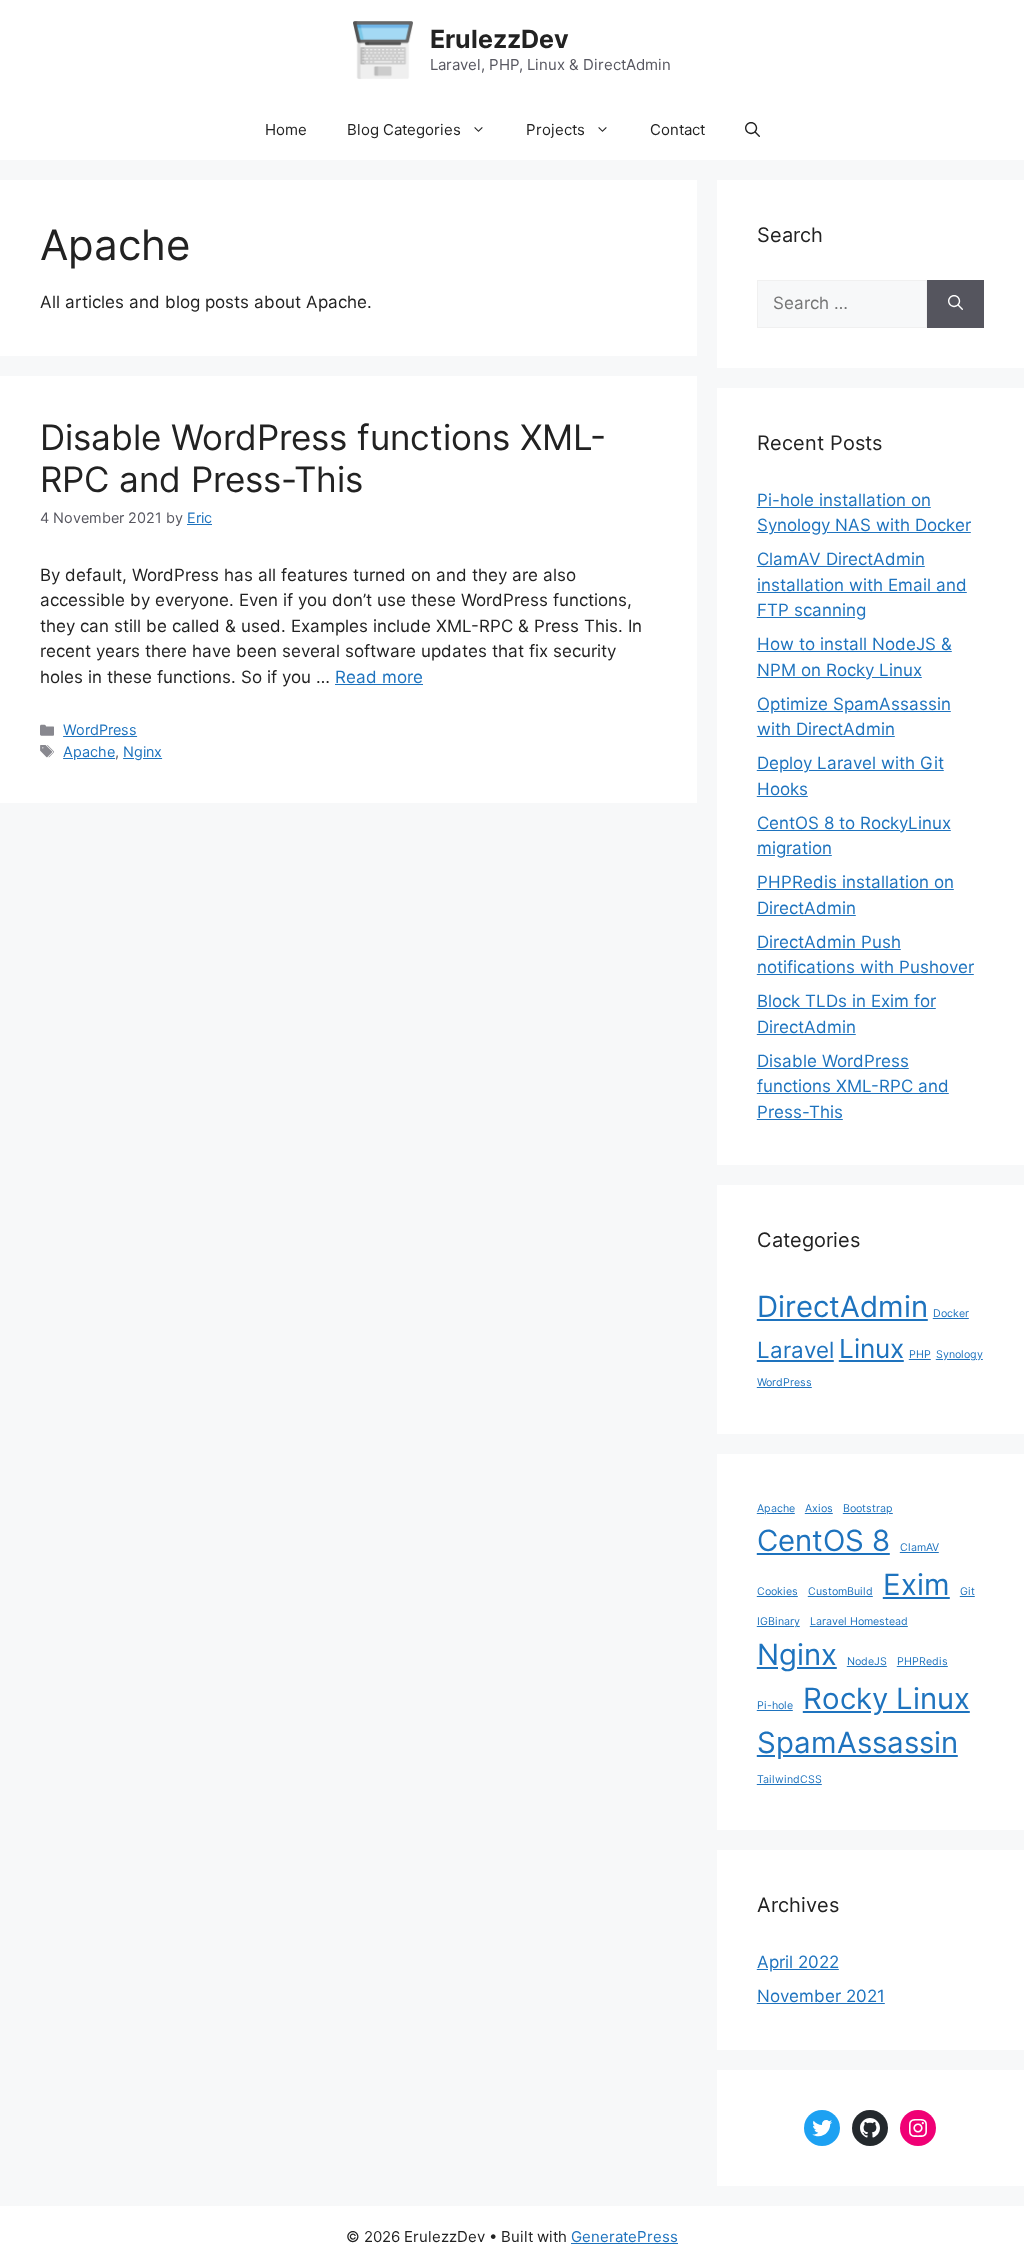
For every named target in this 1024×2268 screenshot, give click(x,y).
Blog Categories (404, 129)
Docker (951, 1313)
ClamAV (919, 1547)
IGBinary (778, 1621)
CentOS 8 (823, 1540)
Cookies (777, 1591)
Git (967, 1591)
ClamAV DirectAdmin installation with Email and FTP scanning (862, 584)
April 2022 (798, 1962)
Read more (379, 677)
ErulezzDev (499, 39)
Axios (819, 1508)
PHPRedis (922, 1661)
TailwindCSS (789, 1779)
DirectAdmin (842, 1306)
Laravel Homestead (859, 1621)
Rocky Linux (886, 1698)
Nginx (142, 751)
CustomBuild (840, 1591)
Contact (677, 129)
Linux (871, 1348)
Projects (555, 129)
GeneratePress (624, 2236)
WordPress (100, 729)
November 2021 (821, 1996)
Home (286, 129)
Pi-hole (775, 1705)
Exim (916, 1584)
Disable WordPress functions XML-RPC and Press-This (323, 458)
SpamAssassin (857, 1742)
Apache (89, 751)
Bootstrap (868, 1508)
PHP (920, 1354)
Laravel (795, 1349)
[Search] (955, 304)
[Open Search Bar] (752, 130)
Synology (959, 1354)
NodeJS (867, 1661)
